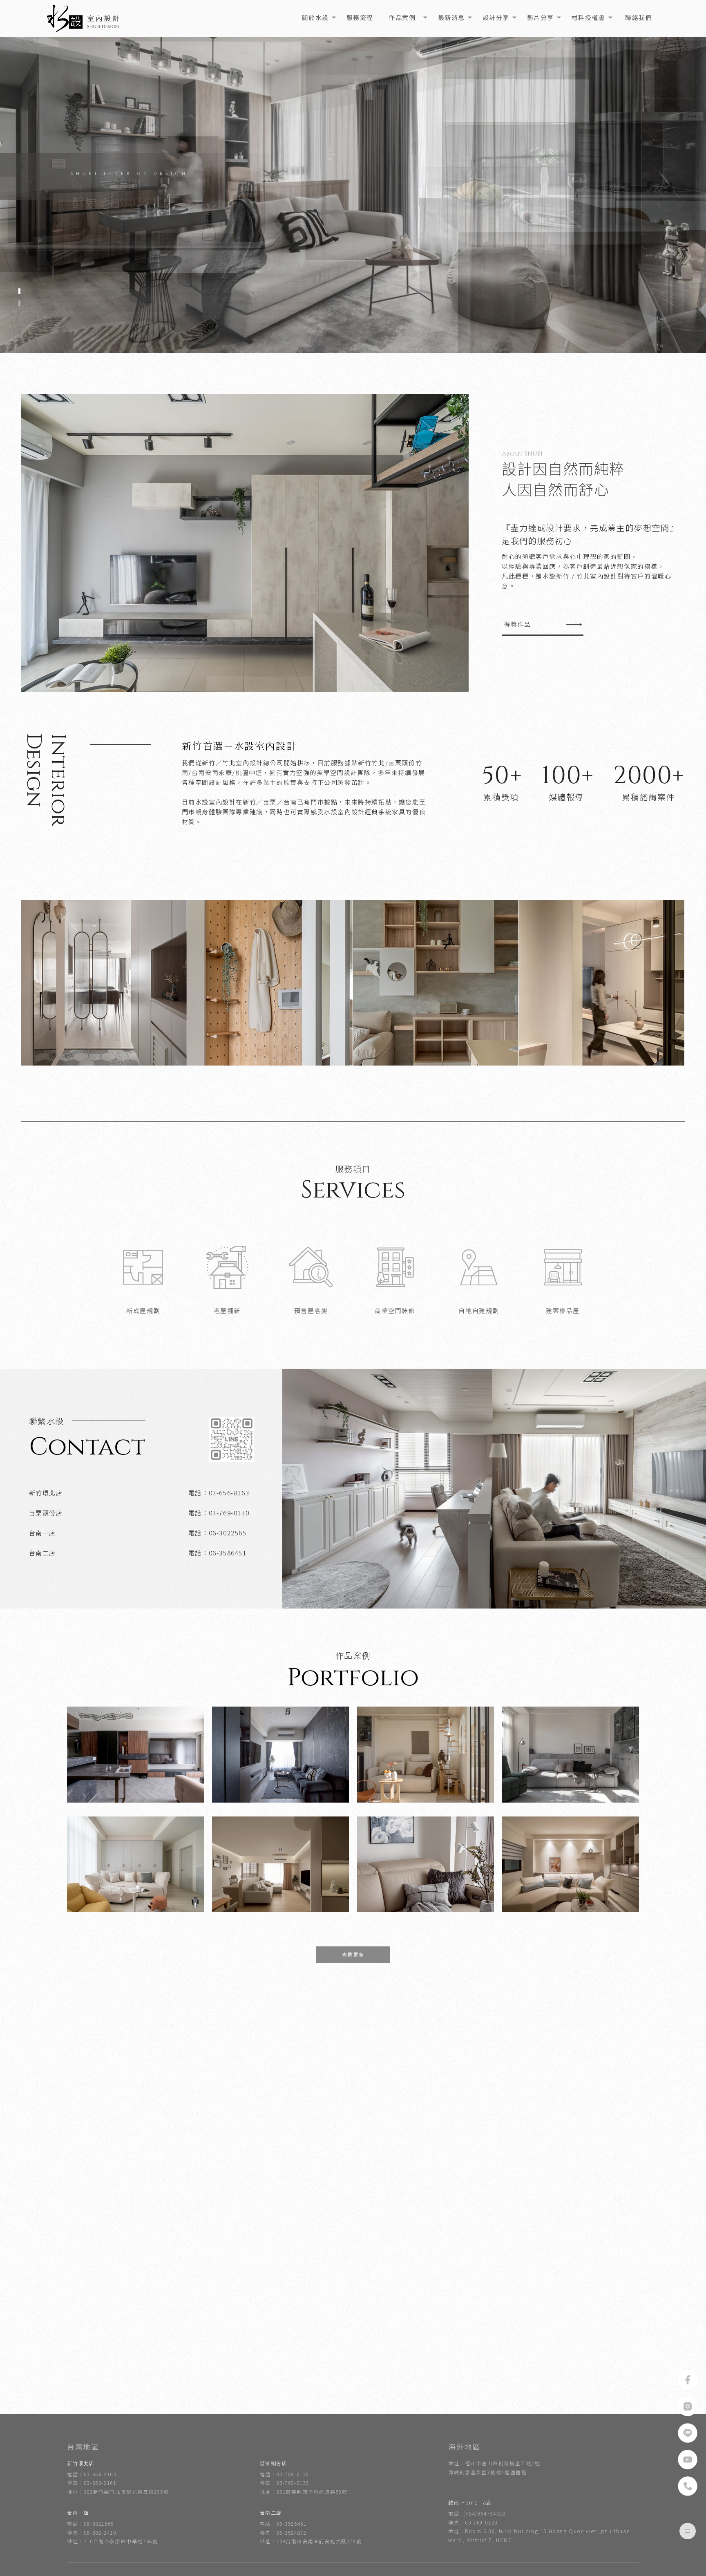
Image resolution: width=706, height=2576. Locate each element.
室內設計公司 (191, 2439)
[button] (19, 291)
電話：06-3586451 (283, 2523)
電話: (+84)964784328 (477, 2513)
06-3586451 (228, 1553)
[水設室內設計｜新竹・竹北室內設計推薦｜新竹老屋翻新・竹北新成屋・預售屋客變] (84, 18)
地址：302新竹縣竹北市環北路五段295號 (118, 2492)
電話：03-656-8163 (92, 2474)
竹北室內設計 (152, 2439)
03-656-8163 (229, 1493)
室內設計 (78, 2439)
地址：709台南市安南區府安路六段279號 (311, 2541)
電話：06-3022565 (90, 2523)
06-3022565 (228, 1533)
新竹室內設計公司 (236, 2439)
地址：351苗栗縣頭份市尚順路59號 (304, 2492)
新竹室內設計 (112, 2439)
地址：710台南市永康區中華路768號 (112, 2541)
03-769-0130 (229, 1513)
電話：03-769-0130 (284, 2474)
